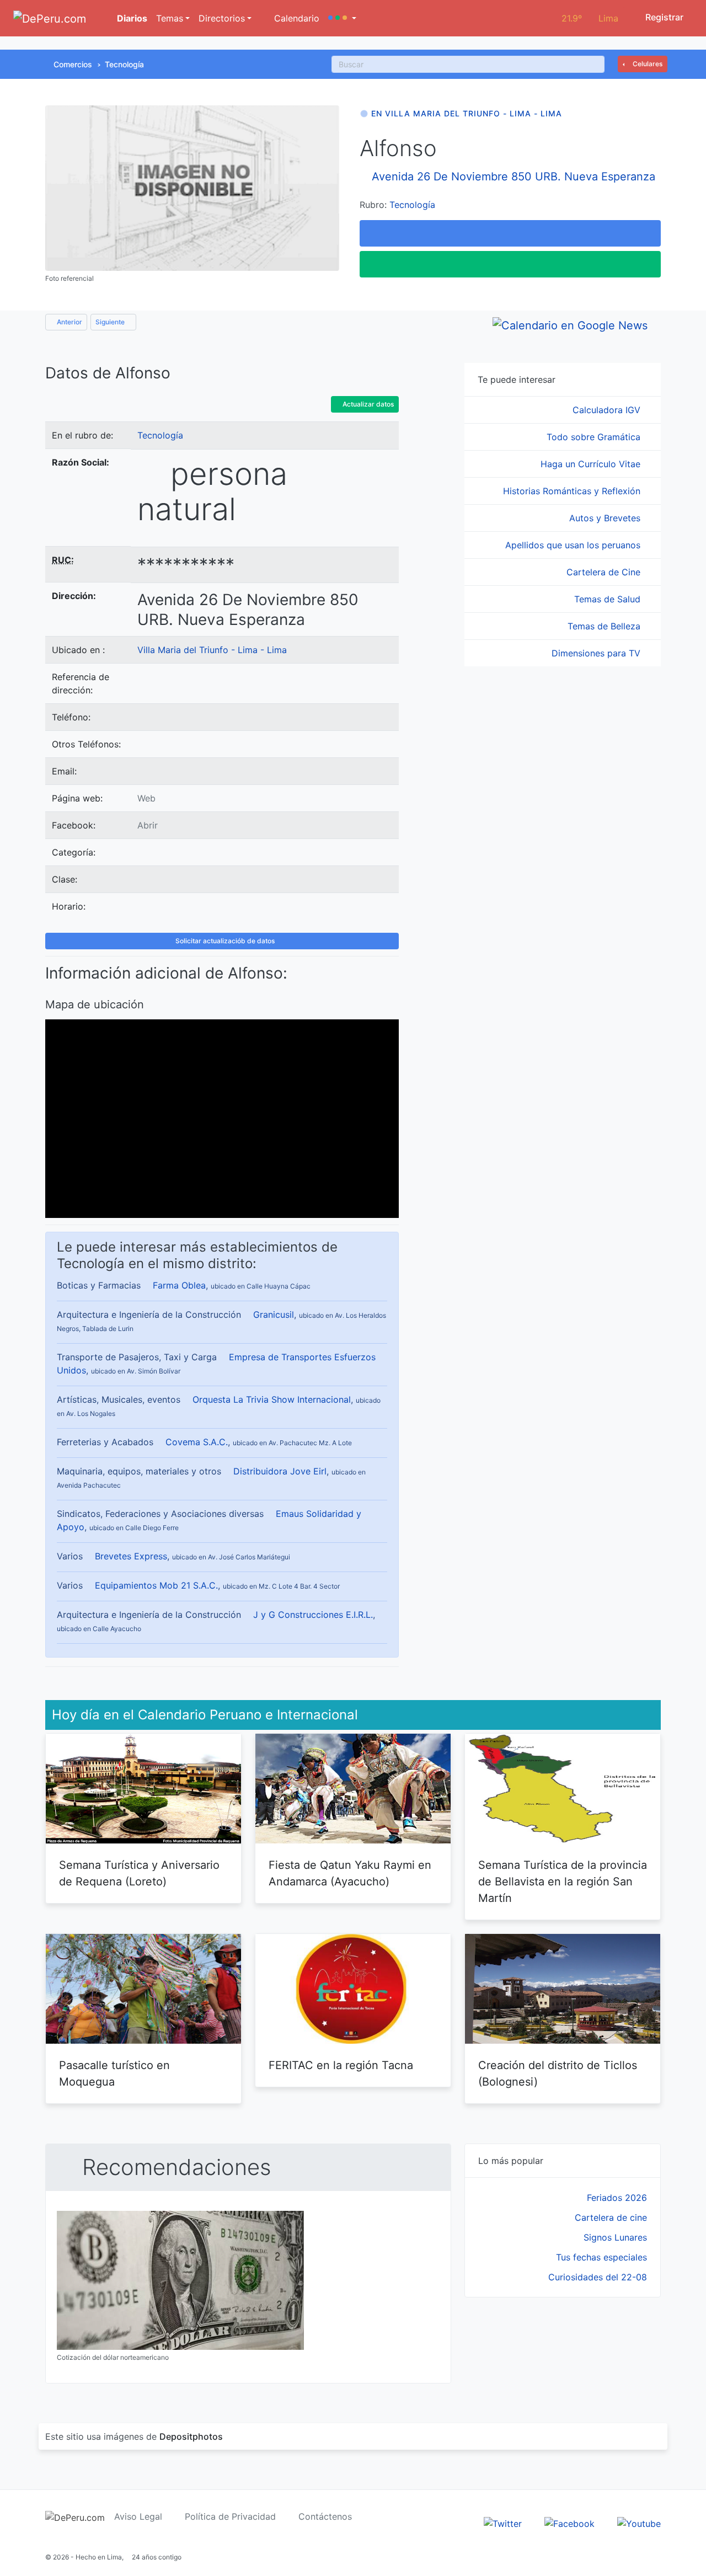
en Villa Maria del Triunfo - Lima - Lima (467, 113)
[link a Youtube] (639, 2523)
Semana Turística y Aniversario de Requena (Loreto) (139, 1873)
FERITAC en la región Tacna (341, 2065)
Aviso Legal (138, 2516)
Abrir (148, 825)
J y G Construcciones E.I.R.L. (313, 1615)
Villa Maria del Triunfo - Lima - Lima (212, 650)
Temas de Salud (609, 599)
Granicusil (274, 1314)
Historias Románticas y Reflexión (573, 491)
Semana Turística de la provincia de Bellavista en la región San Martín (563, 1882)
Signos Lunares (615, 2237)
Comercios (73, 64)
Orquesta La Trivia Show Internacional (272, 1399)
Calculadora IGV (608, 410)
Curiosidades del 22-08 (598, 2277)
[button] (342, 18)
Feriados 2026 (617, 2198)
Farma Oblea (179, 1285)
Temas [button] (170, 18)
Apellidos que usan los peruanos (574, 545)
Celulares (647, 64)
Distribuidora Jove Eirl (280, 1471)
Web (146, 798)
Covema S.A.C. (197, 1442)
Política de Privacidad (230, 2516)
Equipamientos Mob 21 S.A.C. (156, 1585)
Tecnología (124, 64)
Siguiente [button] (111, 322)
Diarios (131, 18)
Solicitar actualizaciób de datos (224, 941)
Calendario (295, 18)
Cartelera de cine (611, 2217)
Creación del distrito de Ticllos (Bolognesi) (558, 2073)
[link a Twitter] (503, 2523)
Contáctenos (325, 2516)
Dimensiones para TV (597, 653)
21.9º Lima (590, 18)
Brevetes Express (131, 1556)
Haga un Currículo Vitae (592, 464)
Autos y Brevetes (606, 518)
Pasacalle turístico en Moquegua (114, 2073)
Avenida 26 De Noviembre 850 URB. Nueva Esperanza (514, 177)
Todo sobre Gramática (595, 437)
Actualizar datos (367, 404)
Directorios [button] (222, 18)
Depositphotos (191, 2436)
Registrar (663, 17)
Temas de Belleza (605, 626)
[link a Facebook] (569, 2523)
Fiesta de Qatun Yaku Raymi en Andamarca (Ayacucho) (350, 1873)
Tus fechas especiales (601, 2257)
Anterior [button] (69, 322)
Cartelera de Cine (605, 572)
